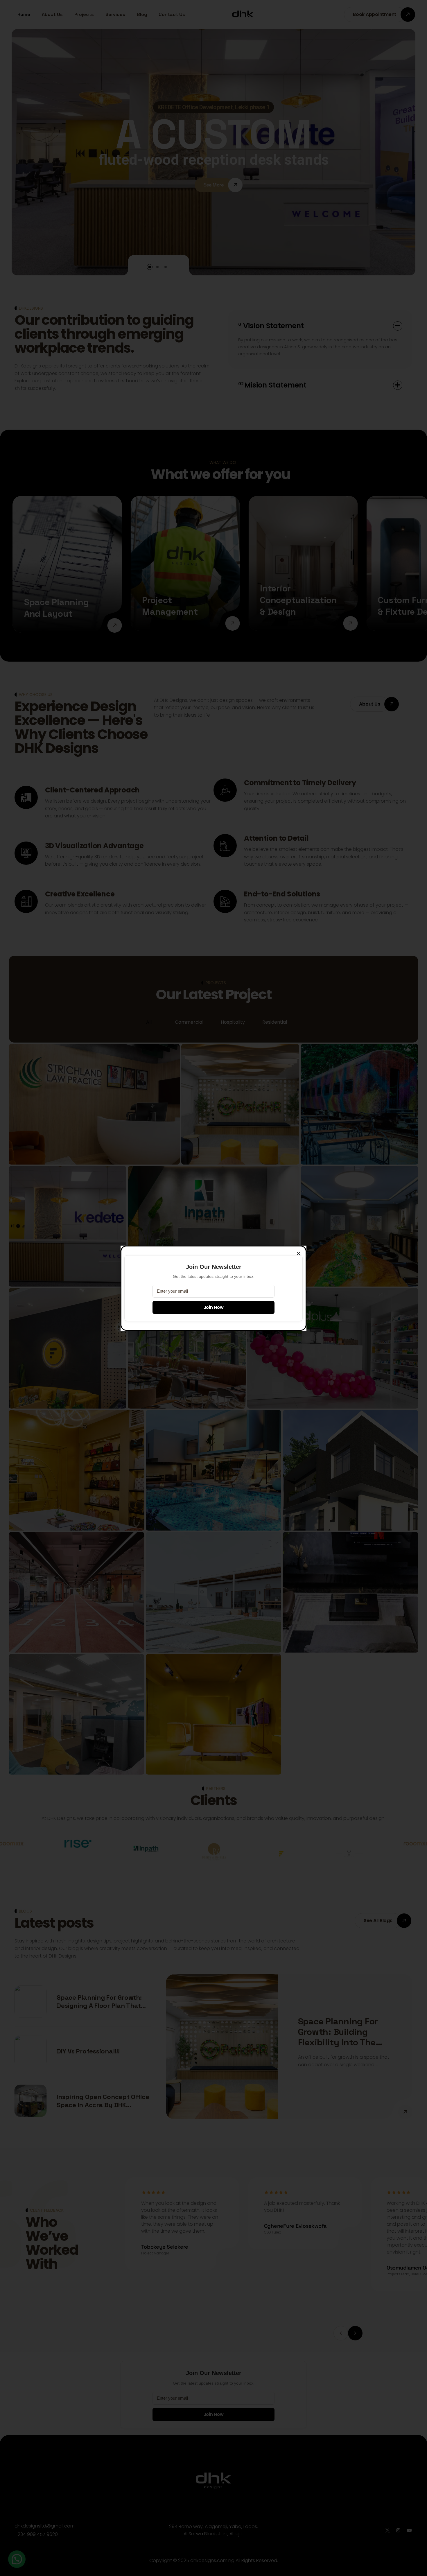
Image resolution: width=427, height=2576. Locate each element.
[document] (214, 1288)
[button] (298, 1254)
